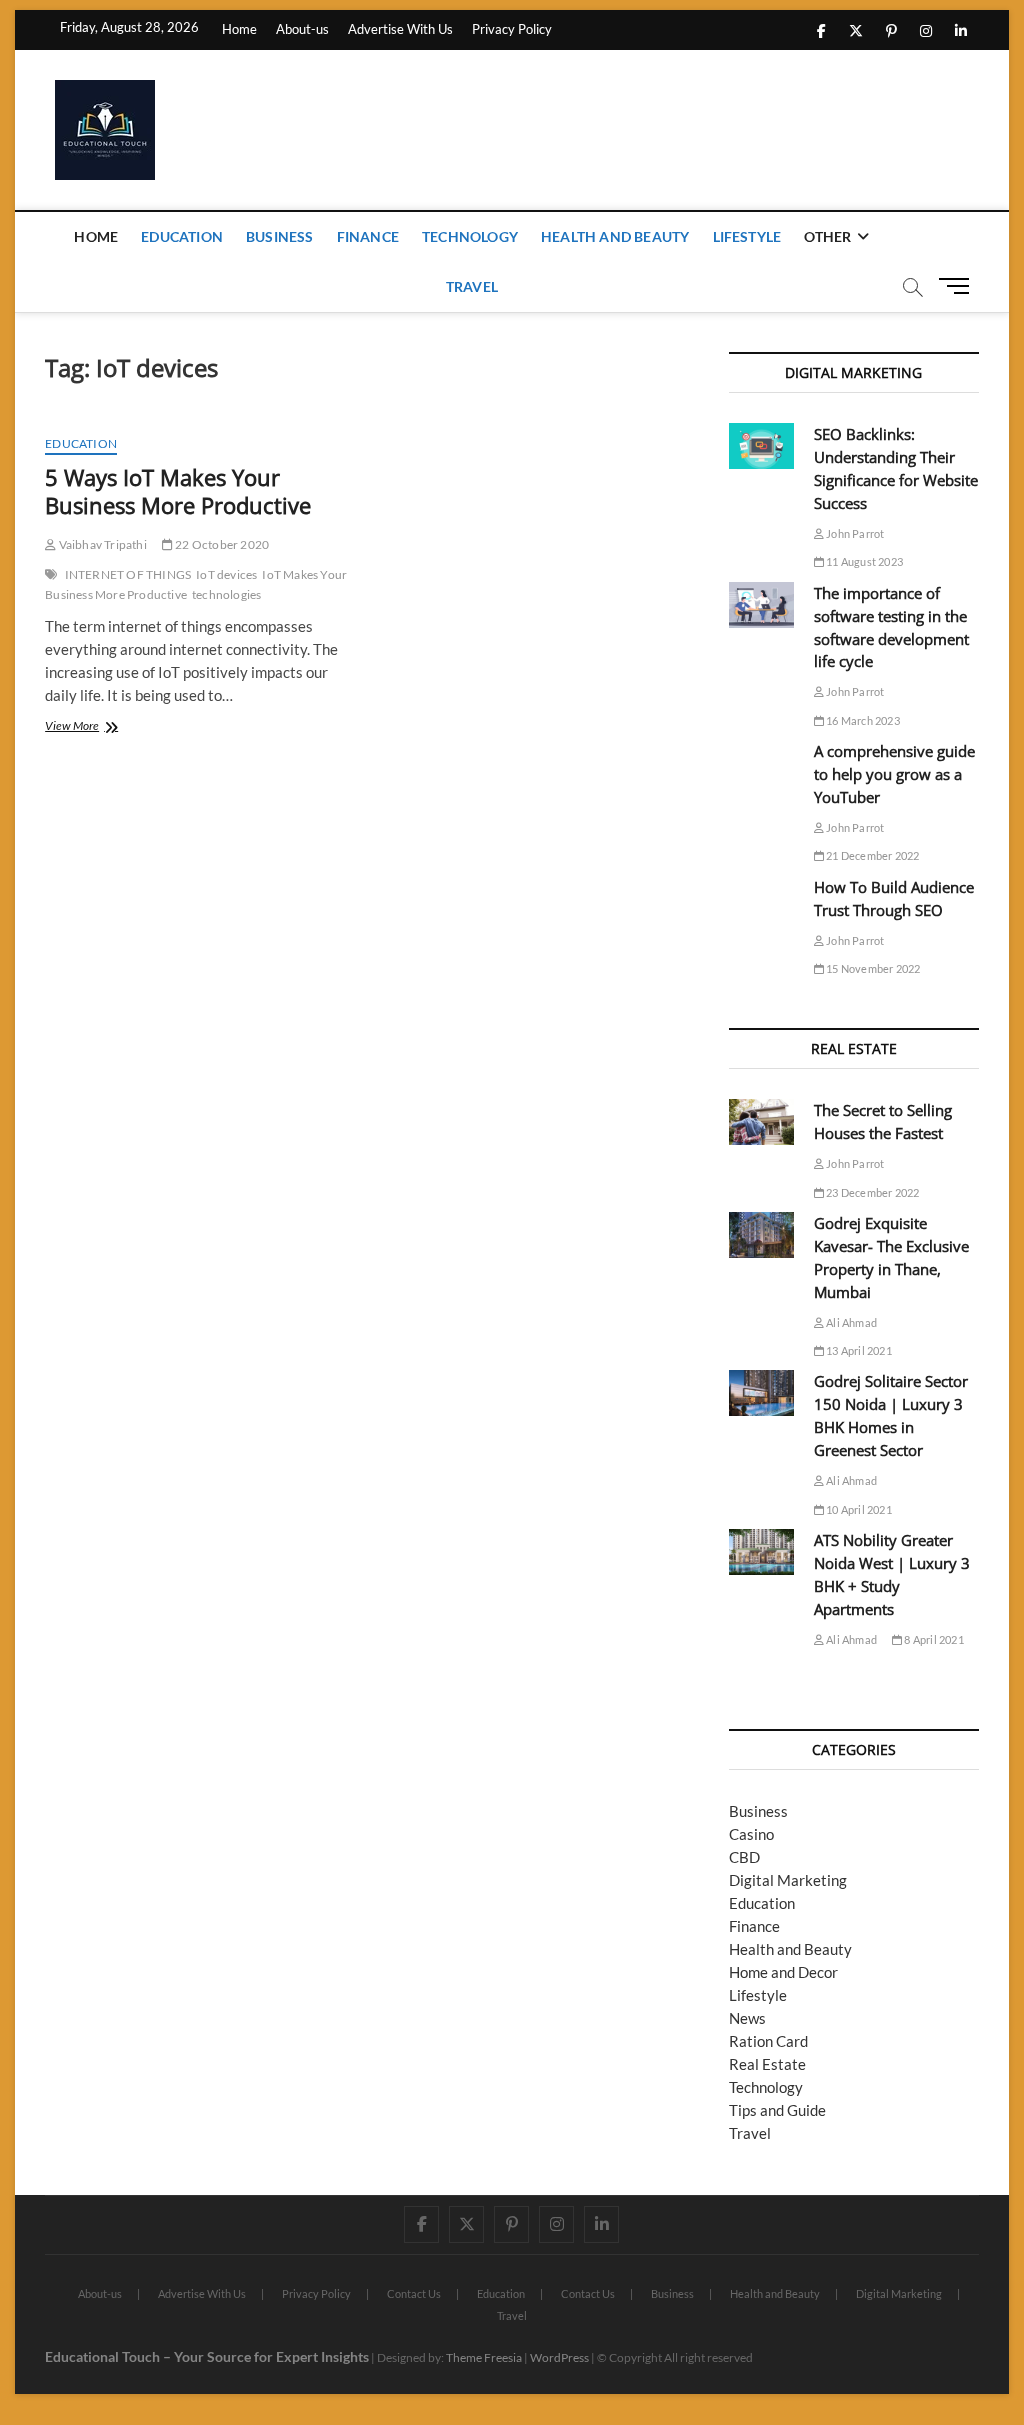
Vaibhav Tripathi (101, 544)
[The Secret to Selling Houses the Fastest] (761, 1122)
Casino (751, 1834)
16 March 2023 (862, 720)
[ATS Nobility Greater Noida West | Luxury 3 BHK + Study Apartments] (761, 1552)
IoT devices (226, 574)
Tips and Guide (777, 2110)
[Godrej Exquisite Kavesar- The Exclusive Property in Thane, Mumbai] (761, 1235)
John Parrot (854, 533)
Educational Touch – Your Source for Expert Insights (207, 2356)
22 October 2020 (221, 544)
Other (827, 236)
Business (280, 236)
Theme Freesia (484, 2357)
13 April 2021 (858, 1350)
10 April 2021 (858, 1509)
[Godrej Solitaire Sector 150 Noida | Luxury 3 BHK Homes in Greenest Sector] (761, 1393)
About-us (302, 29)
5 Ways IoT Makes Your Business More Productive (178, 491)
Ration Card (768, 2041)
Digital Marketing (788, 1880)
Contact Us (414, 2293)
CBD (744, 1857)
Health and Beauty (615, 236)
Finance (368, 236)
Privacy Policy (512, 29)
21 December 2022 (871, 855)
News (747, 2018)
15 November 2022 (872, 968)
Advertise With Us (400, 29)
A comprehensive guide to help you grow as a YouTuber (894, 774)
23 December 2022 (871, 1192)
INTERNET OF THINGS (128, 574)
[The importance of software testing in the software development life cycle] (761, 605)
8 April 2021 (933, 1639)
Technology (470, 236)
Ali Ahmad (850, 1322)
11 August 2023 (863, 561)
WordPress (559, 2357)
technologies (226, 594)
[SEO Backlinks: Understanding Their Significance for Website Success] (761, 446)
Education (182, 236)
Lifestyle (747, 236)
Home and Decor (783, 1972)
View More (98, 727)
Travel (472, 286)
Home (239, 29)
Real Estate (767, 2064)
